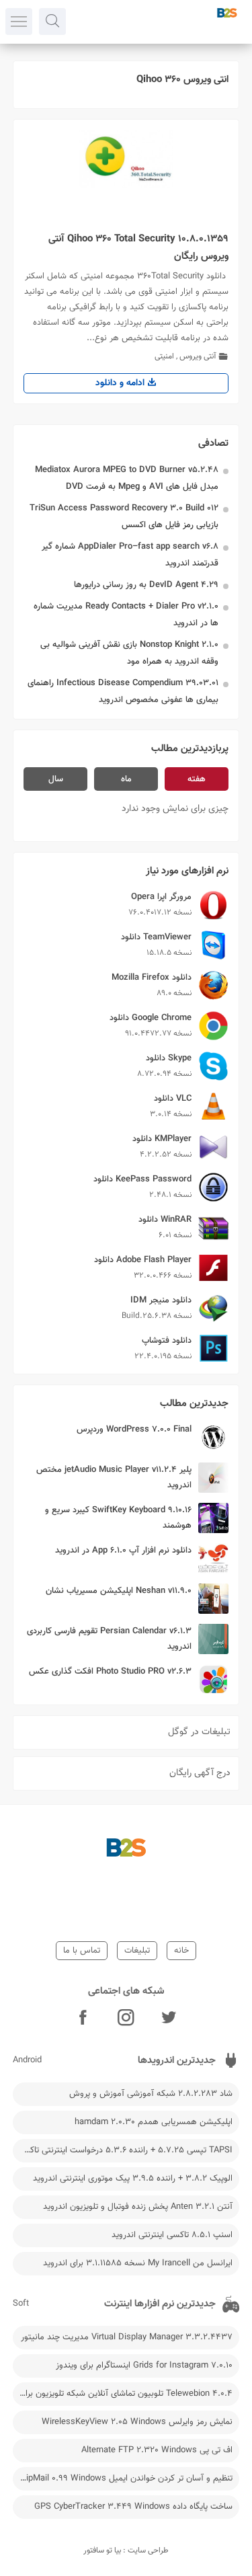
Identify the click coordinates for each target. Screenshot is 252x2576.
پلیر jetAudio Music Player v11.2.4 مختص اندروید (114, 1478)
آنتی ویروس (198, 356)
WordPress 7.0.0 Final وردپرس (134, 1430)
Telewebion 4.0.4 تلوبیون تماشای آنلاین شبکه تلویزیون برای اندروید (123, 2394)
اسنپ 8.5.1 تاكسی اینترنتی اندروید (172, 2235)
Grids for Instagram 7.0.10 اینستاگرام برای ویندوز (144, 2366)
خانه (181, 1951)
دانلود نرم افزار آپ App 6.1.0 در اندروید (123, 1551)
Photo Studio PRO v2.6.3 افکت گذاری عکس (110, 1672)
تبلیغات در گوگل (199, 1732)
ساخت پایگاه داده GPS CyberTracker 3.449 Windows (133, 2507)
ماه (126, 779)
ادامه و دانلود (121, 383)
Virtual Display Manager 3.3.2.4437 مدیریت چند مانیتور (127, 2337)
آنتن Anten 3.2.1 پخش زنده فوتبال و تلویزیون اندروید (138, 2207)
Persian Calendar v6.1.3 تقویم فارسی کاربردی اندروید (109, 1639)
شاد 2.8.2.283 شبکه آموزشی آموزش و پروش (151, 2094)
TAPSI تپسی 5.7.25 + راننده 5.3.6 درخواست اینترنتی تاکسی (125, 2150)
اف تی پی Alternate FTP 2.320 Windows (157, 2450)
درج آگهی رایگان (200, 1773)
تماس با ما (82, 1951)
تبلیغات (137, 1951)
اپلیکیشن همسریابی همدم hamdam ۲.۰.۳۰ (154, 2122)
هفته (197, 779)
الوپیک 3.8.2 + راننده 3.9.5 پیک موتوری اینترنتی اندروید (133, 2179)
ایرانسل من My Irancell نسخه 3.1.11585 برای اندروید (138, 2263)
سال (56, 779)
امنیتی (164, 356)
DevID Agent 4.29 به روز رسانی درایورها (146, 585)
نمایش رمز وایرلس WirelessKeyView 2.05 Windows (137, 2422)
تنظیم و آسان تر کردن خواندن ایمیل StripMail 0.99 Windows (124, 2479)
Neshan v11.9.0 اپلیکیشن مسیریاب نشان (119, 1591)
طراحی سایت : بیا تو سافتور (126, 2550)
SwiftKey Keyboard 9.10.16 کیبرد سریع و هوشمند (118, 1518)
